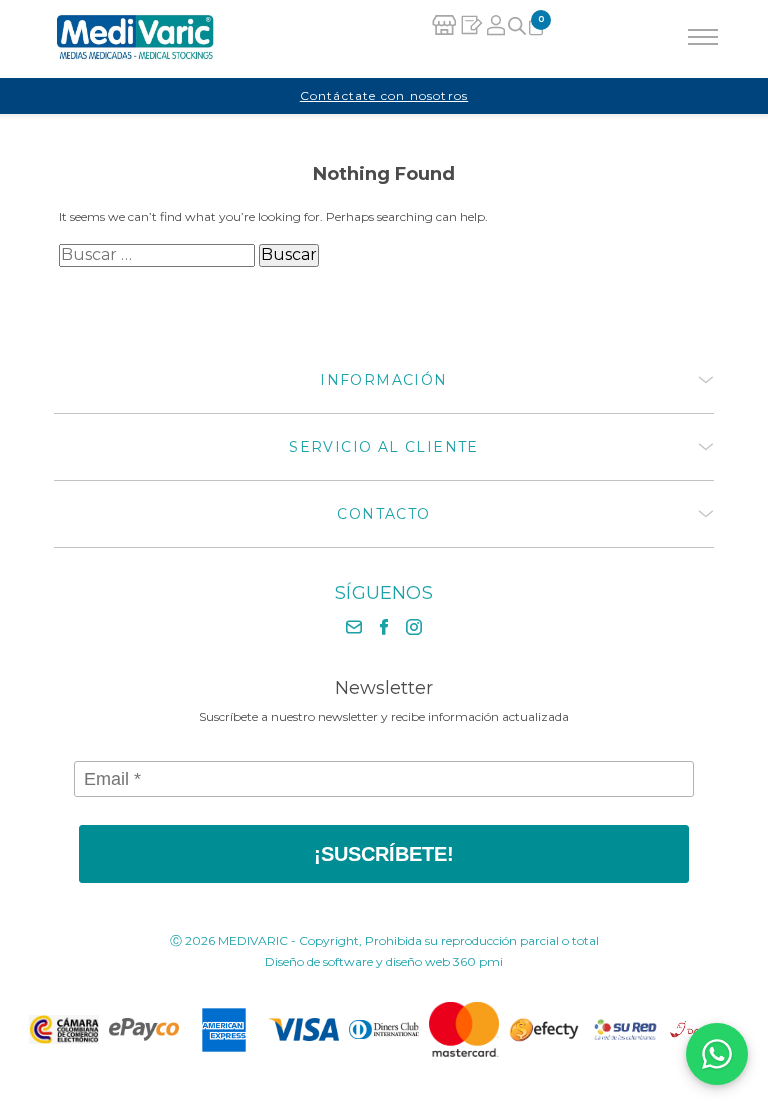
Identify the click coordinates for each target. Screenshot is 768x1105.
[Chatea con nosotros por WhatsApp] (717, 1054)
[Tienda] (444, 39)
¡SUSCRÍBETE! (384, 854)
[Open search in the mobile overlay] (516, 40)
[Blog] (471, 39)
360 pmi (478, 961)
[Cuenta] (495, 39)
